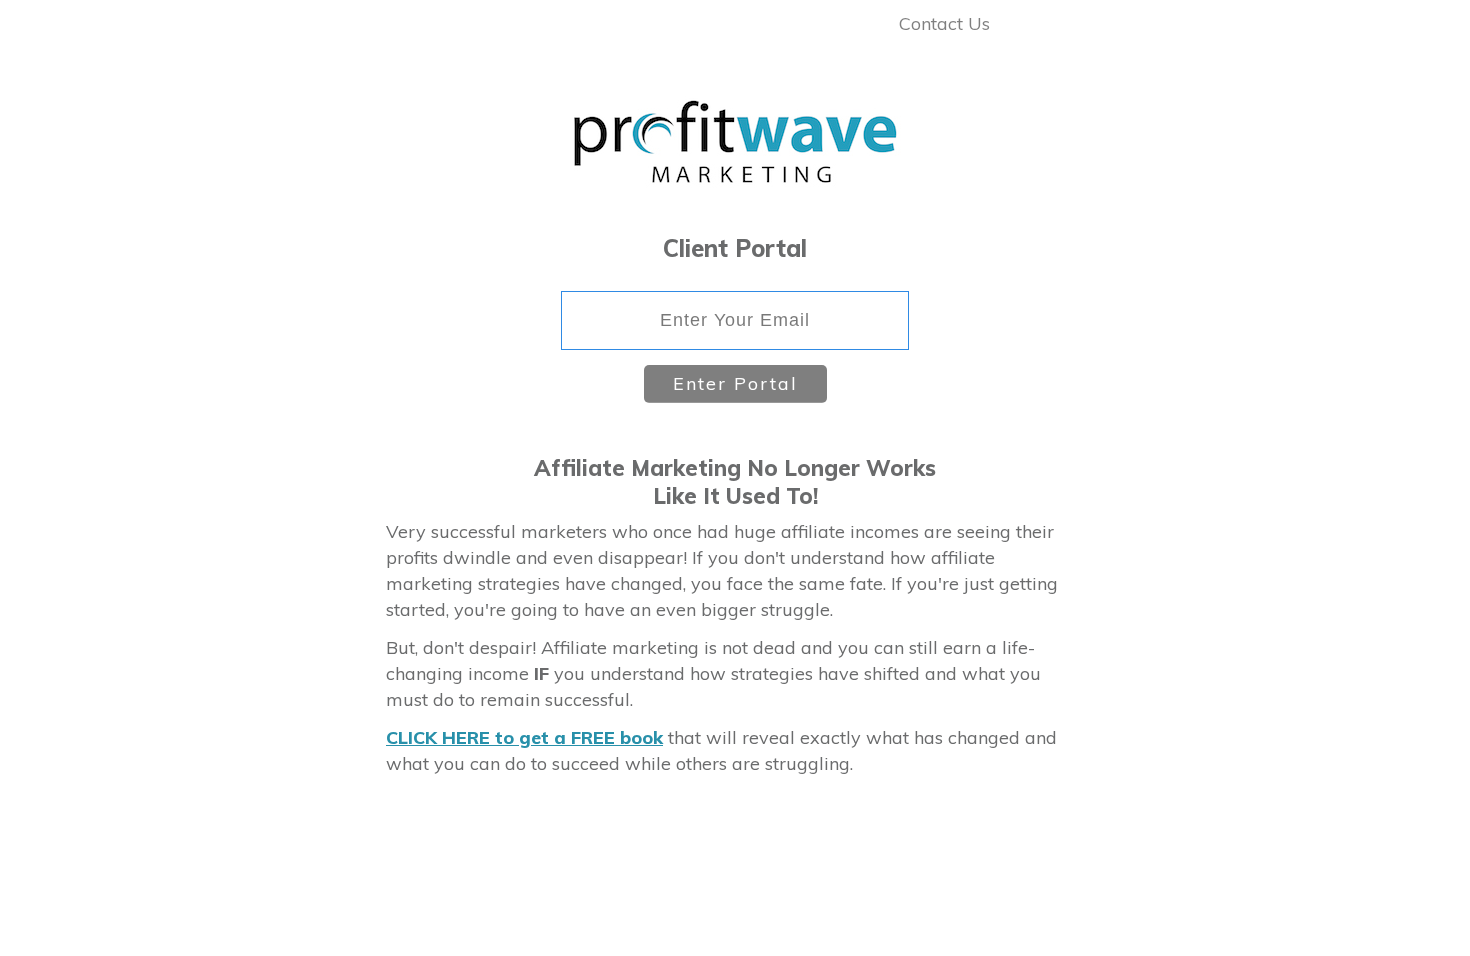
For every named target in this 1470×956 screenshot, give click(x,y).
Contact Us (944, 23)
